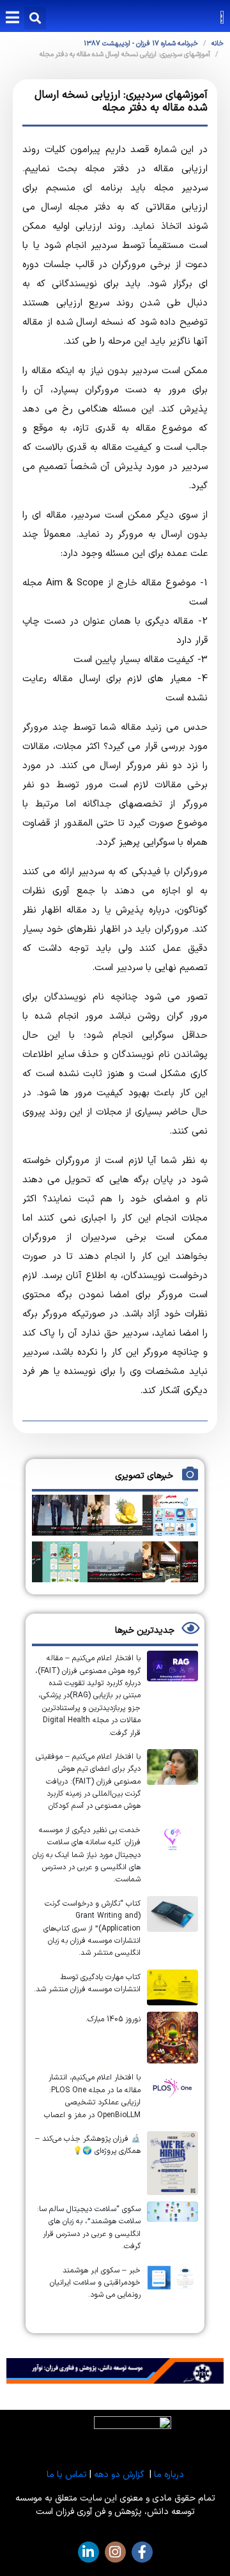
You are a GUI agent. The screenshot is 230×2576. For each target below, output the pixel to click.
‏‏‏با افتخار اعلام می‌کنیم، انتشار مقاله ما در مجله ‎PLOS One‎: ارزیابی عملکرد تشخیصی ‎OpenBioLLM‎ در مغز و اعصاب (92, 2096)
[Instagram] (115, 2552)
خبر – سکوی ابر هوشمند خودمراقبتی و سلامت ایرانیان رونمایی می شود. (95, 2283)
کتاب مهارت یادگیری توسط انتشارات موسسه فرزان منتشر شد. (87, 1983)
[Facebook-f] (142, 2552)
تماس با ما (67, 2475)
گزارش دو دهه (119, 2475)
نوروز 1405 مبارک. (113, 2019)
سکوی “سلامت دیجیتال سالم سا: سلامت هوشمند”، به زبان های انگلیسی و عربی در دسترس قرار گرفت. (89, 2228)
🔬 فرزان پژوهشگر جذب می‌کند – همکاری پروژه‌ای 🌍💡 (88, 2145)
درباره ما (169, 2475)
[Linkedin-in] (88, 2552)
